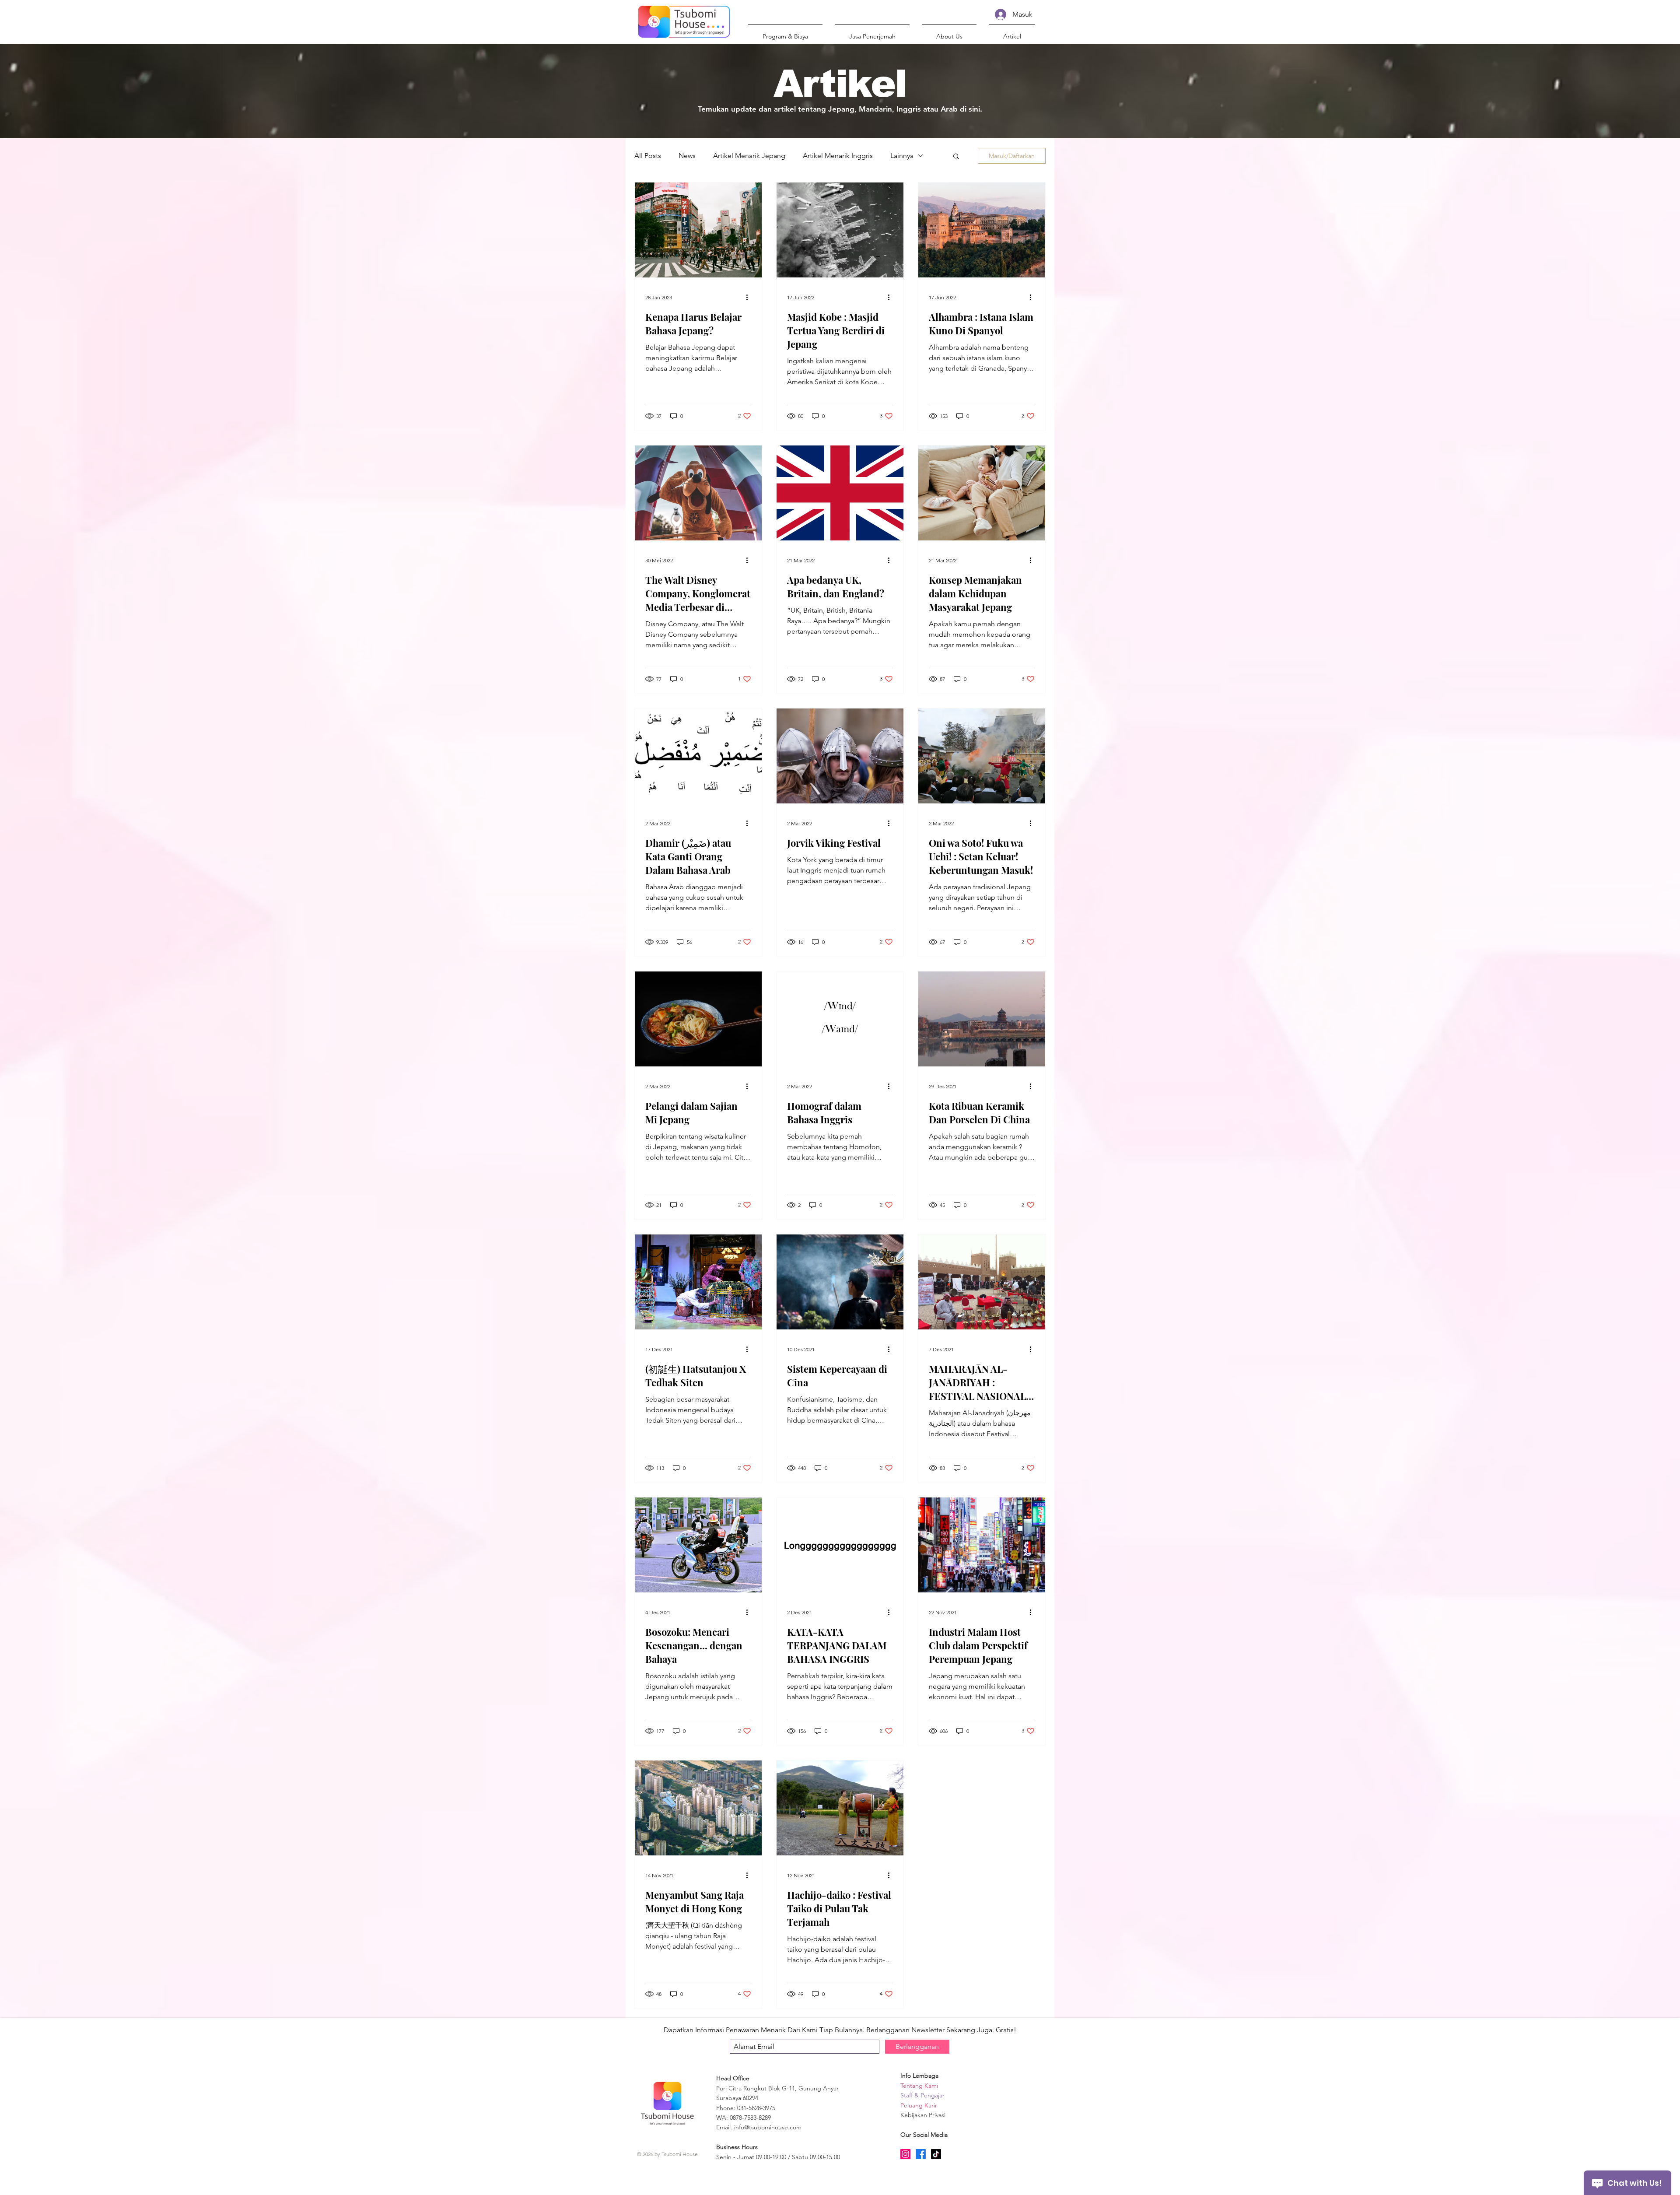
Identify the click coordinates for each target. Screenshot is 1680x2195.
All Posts (648, 156)
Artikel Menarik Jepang (749, 156)
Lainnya (902, 156)
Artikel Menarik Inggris (838, 156)
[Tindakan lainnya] (750, 297)
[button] (949, 32)
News (687, 156)
